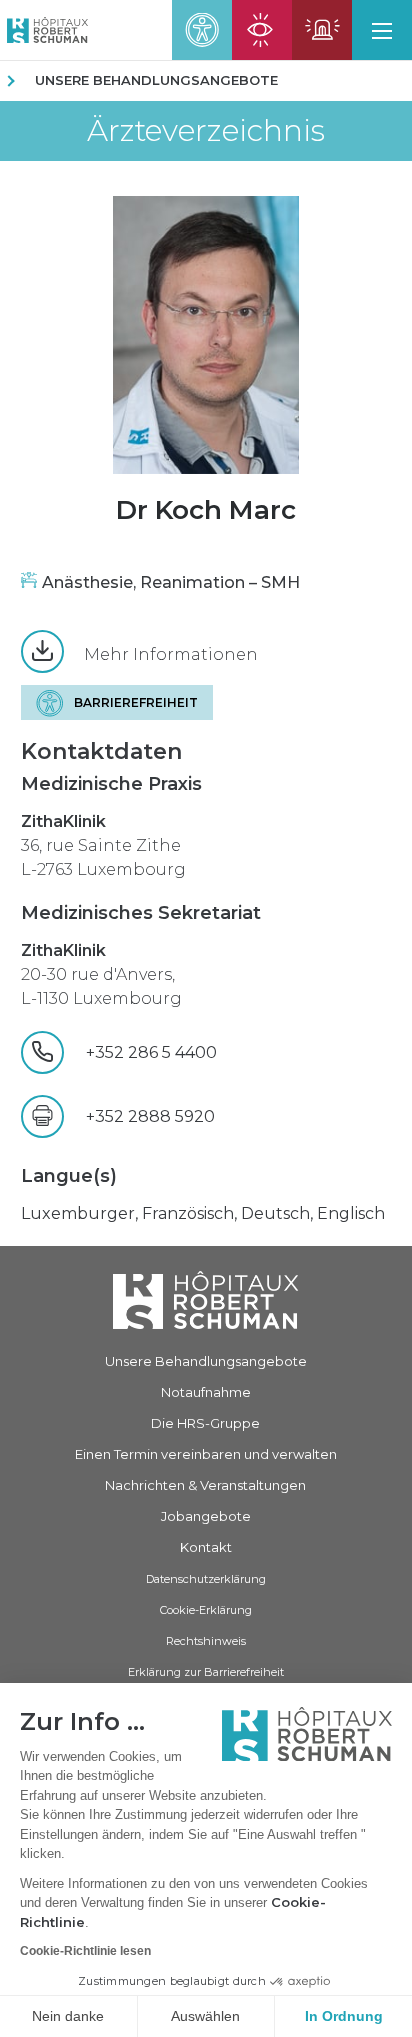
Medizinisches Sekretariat (141, 913)
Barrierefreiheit (136, 702)
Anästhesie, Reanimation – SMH (171, 582)
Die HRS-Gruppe (205, 1423)
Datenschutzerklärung (206, 1579)
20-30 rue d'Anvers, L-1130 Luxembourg (101, 974)
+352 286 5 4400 (157, 1052)
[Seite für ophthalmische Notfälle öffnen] (262, 30)
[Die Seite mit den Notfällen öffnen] (322, 30)
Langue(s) (69, 1176)
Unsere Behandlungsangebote (156, 80)
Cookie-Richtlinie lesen (85, 1951)
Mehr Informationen (171, 654)
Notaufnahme (206, 1392)
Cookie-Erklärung (206, 1610)
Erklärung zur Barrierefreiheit (206, 1672)
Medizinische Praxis (111, 784)
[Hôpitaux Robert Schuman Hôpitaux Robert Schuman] (44, 30)
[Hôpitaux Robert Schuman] (205, 1300)
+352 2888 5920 (150, 1116)
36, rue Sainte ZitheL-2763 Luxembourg (103, 845)
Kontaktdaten (101, 751)
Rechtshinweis (206, 1641)
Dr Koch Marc (206, 510)
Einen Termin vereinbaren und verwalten (206, 1454)
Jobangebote (206, 1516)
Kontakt (206, 1547)
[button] (382, 30)
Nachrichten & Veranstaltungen (205, 1485)
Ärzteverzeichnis (206, 131)
